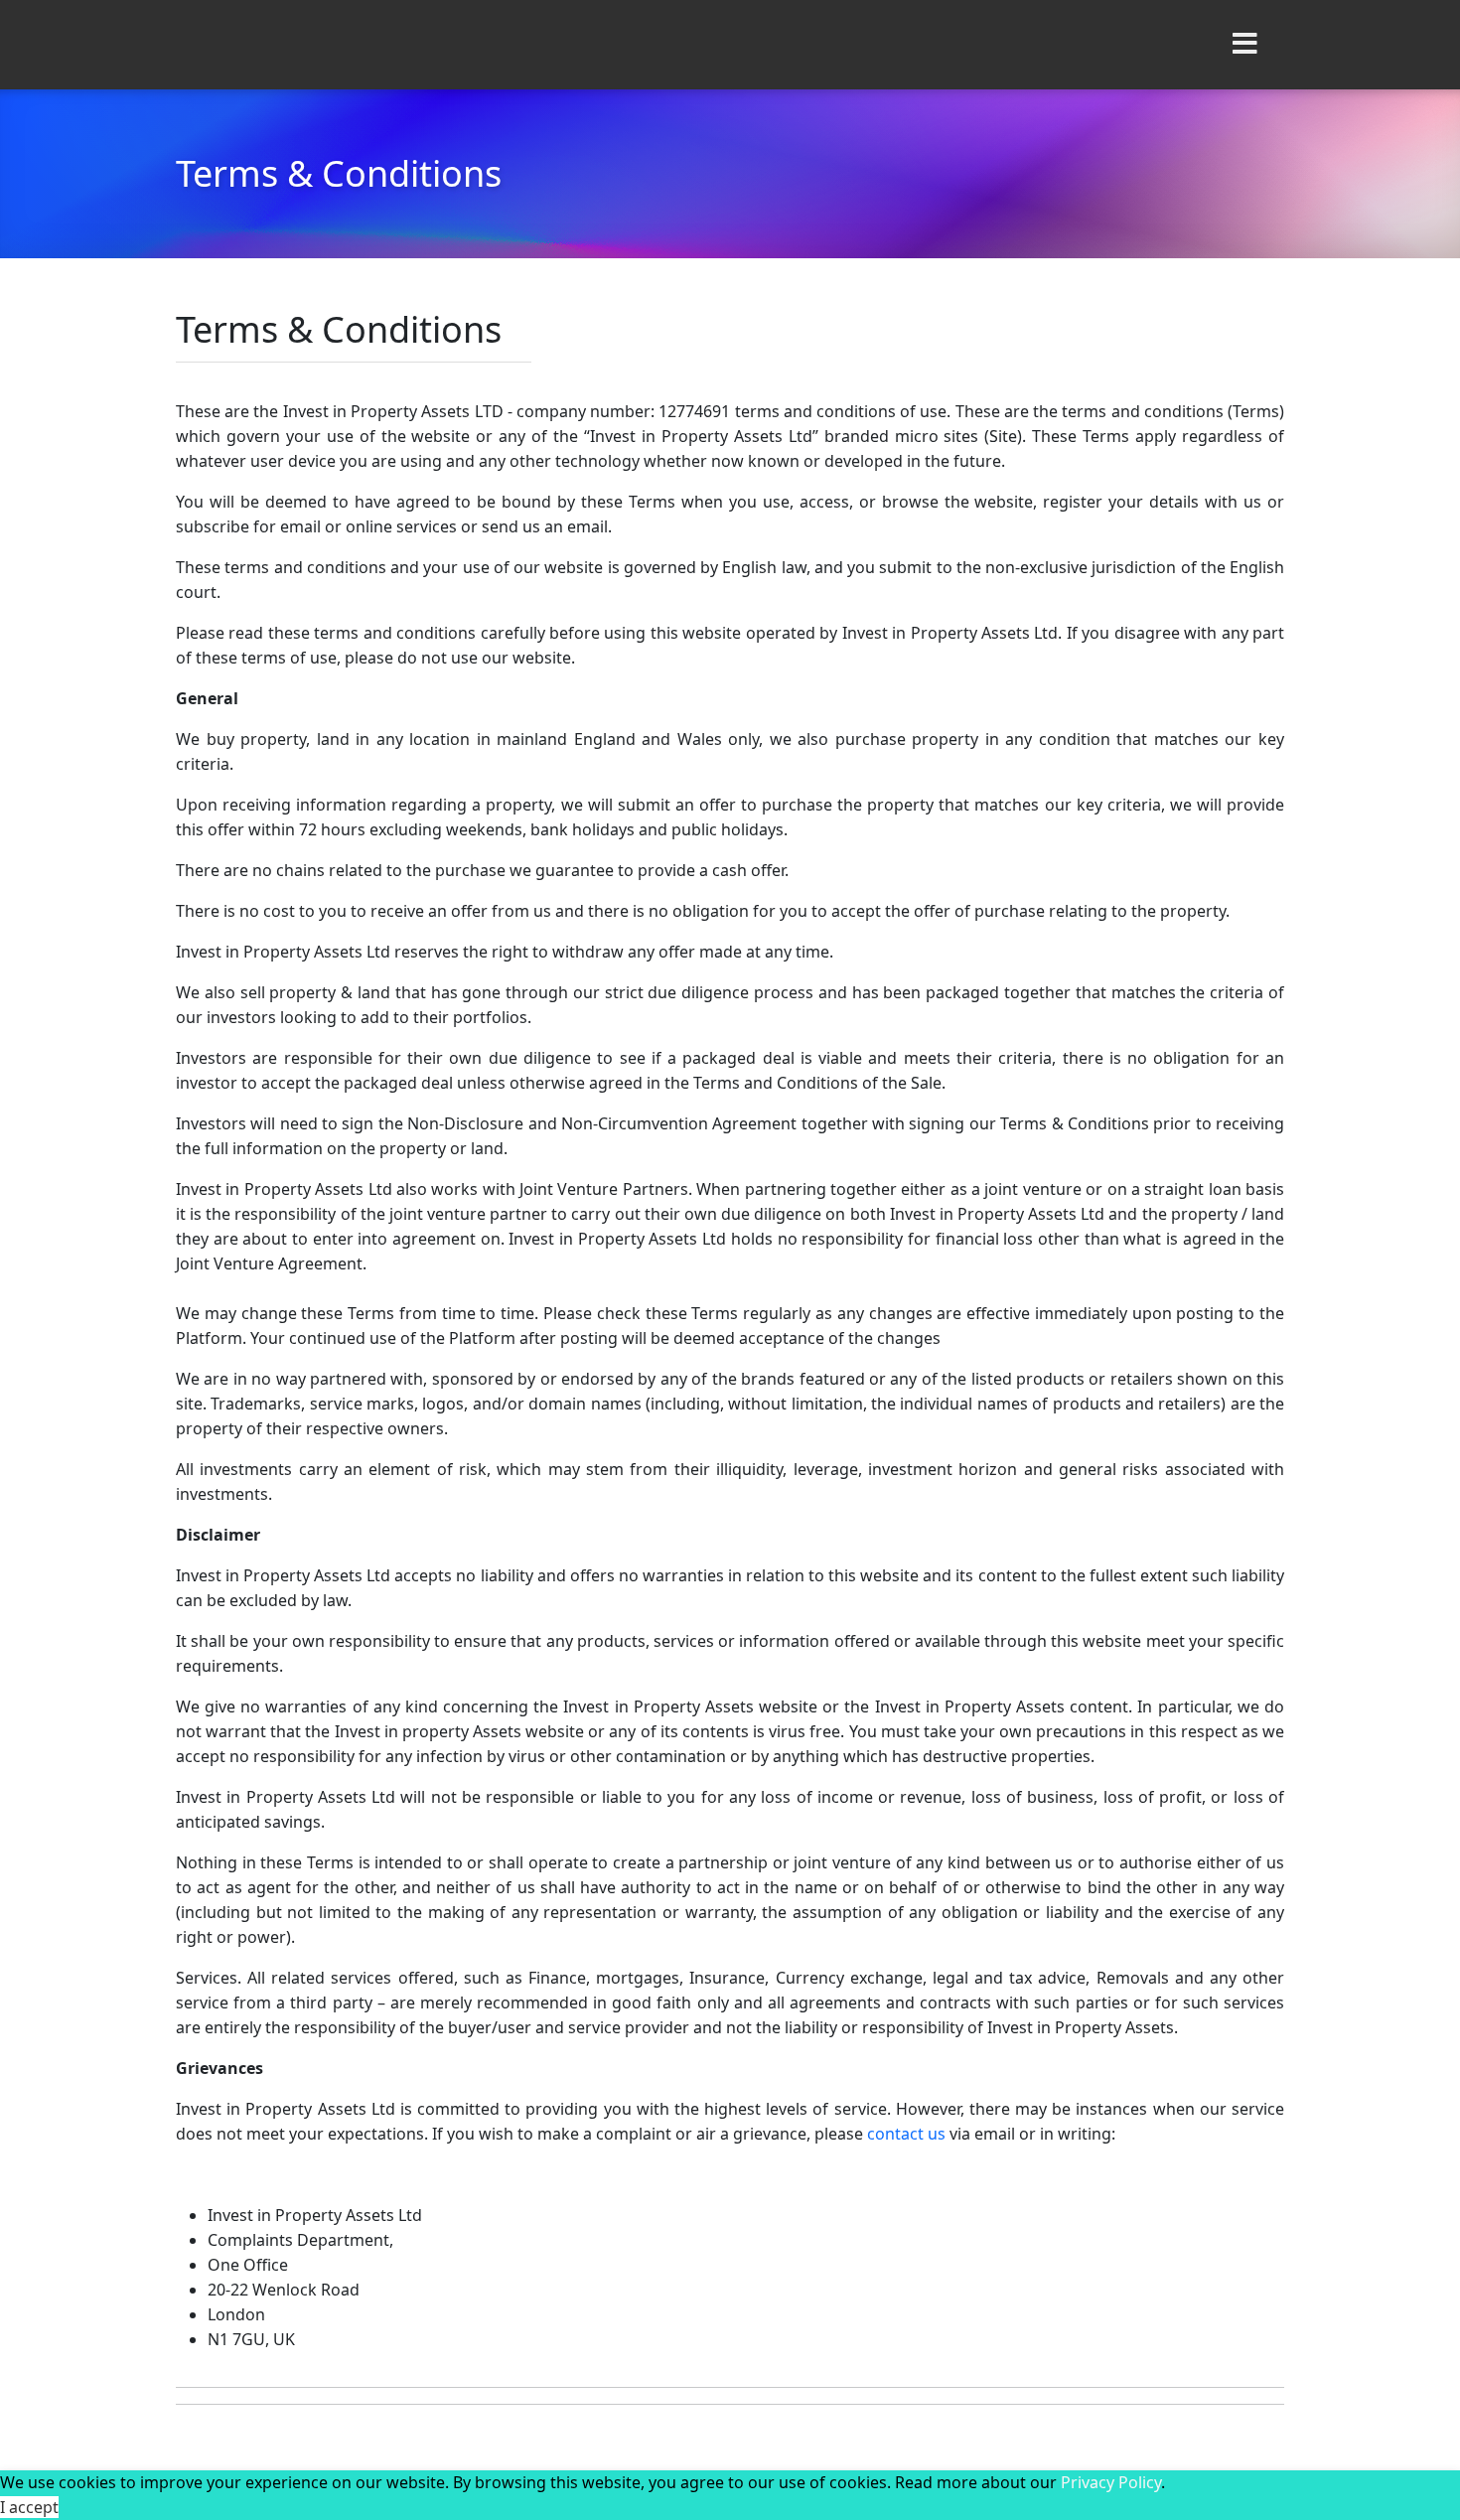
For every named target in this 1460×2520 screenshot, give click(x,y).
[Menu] (1244, 45)
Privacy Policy (1111, 2482)
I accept (29, 2507)
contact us (906, 2134)
